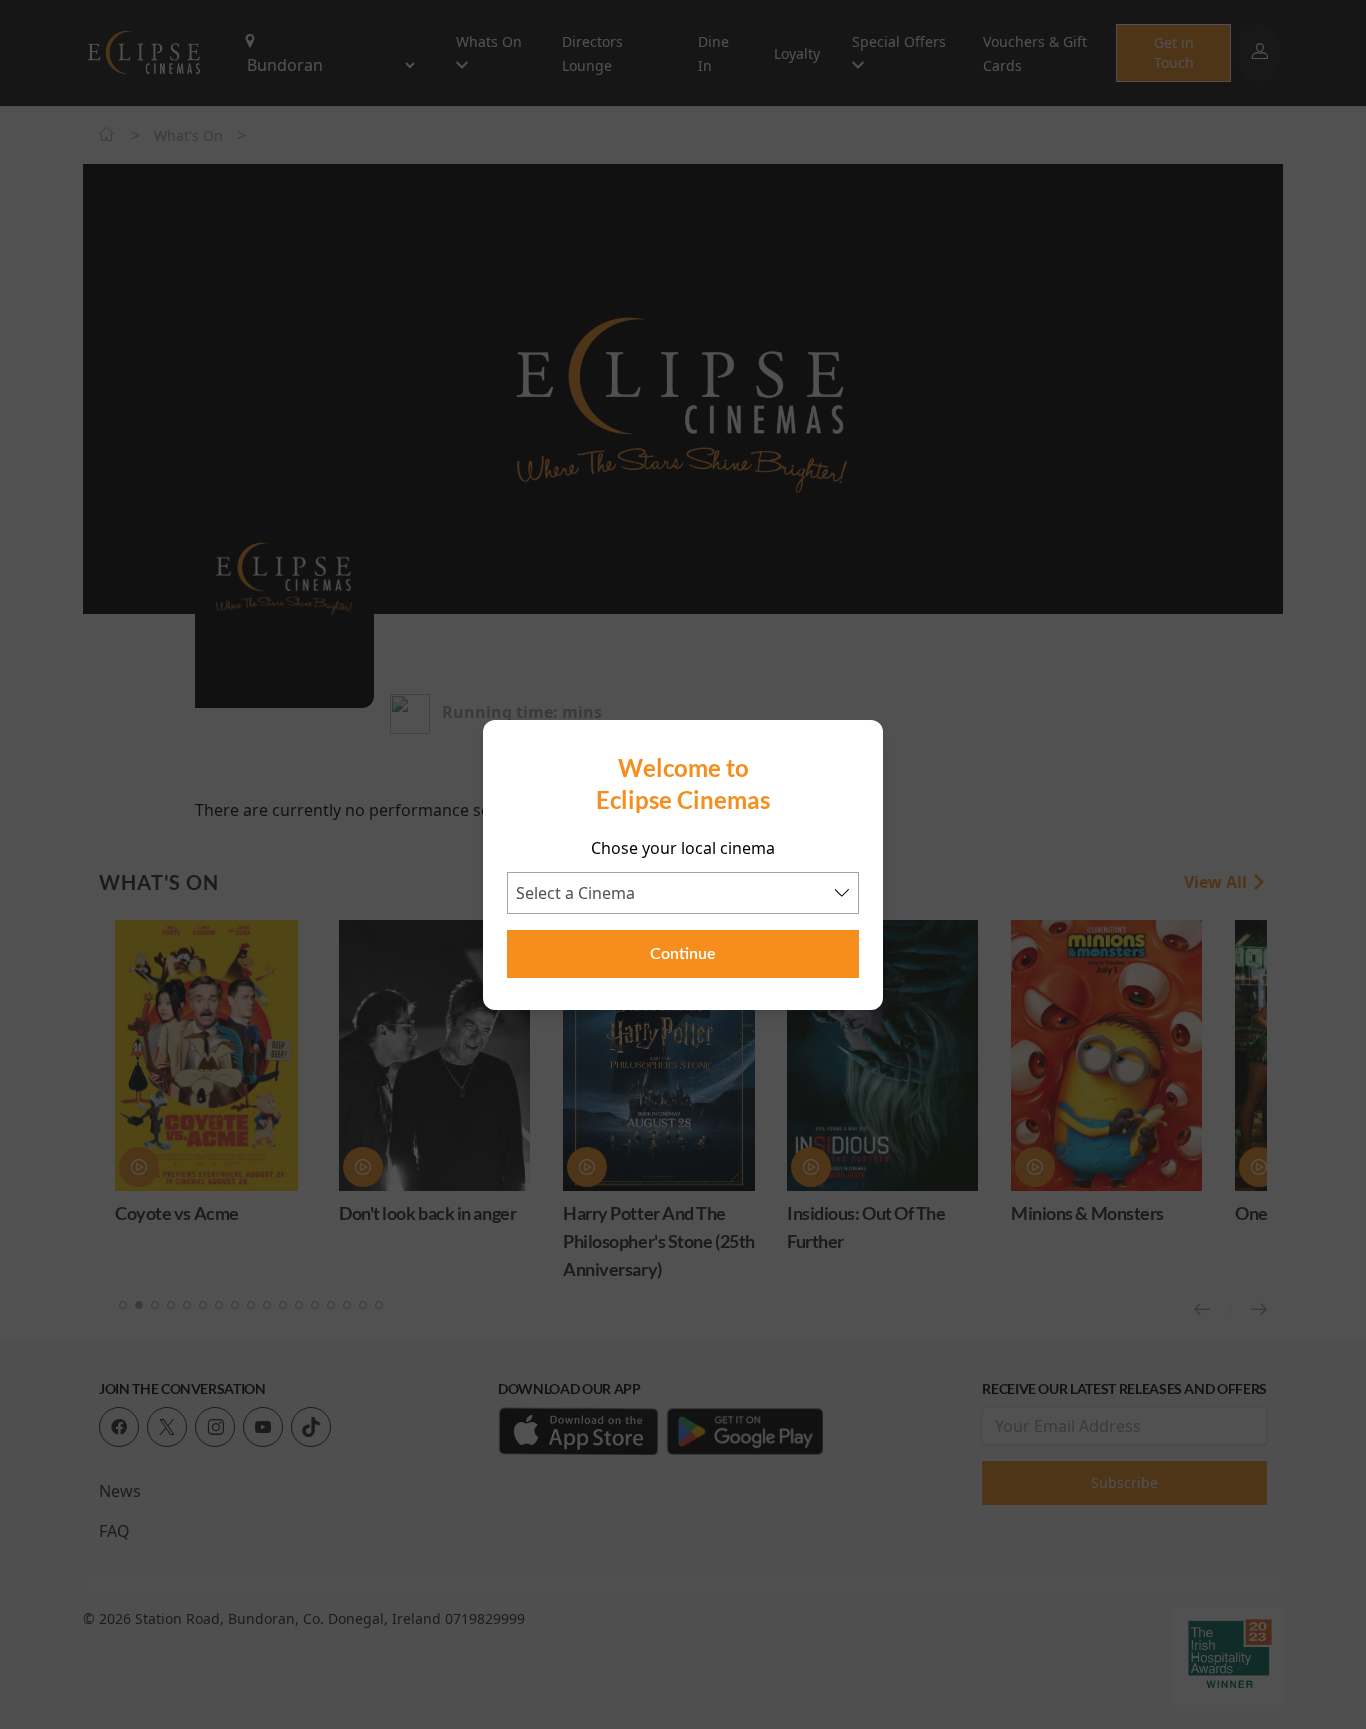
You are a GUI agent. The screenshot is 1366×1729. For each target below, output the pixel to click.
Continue (683, 954)
